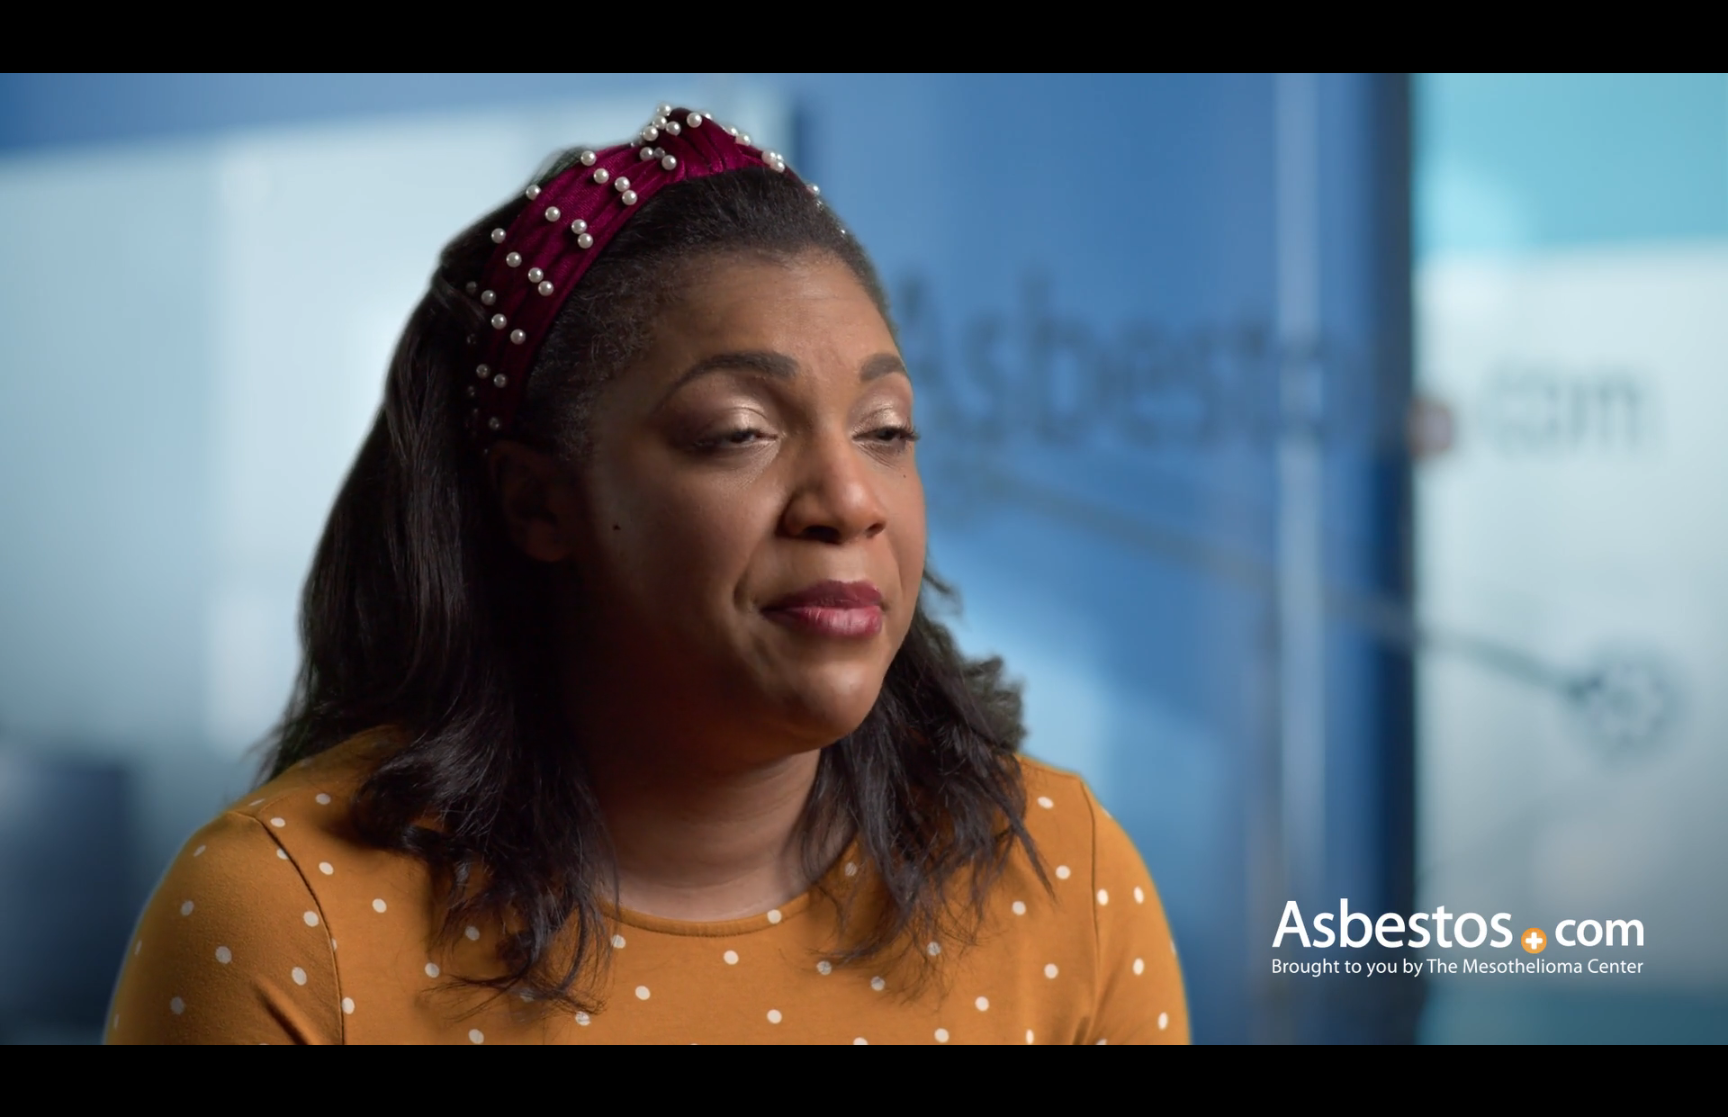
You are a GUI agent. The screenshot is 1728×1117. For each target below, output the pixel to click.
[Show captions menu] (1494, 1095)
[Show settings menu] (1598, 1095)
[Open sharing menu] (1650, 1095)
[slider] (788, 1095)
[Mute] (1546, 1095)
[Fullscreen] (1702, 1095)
